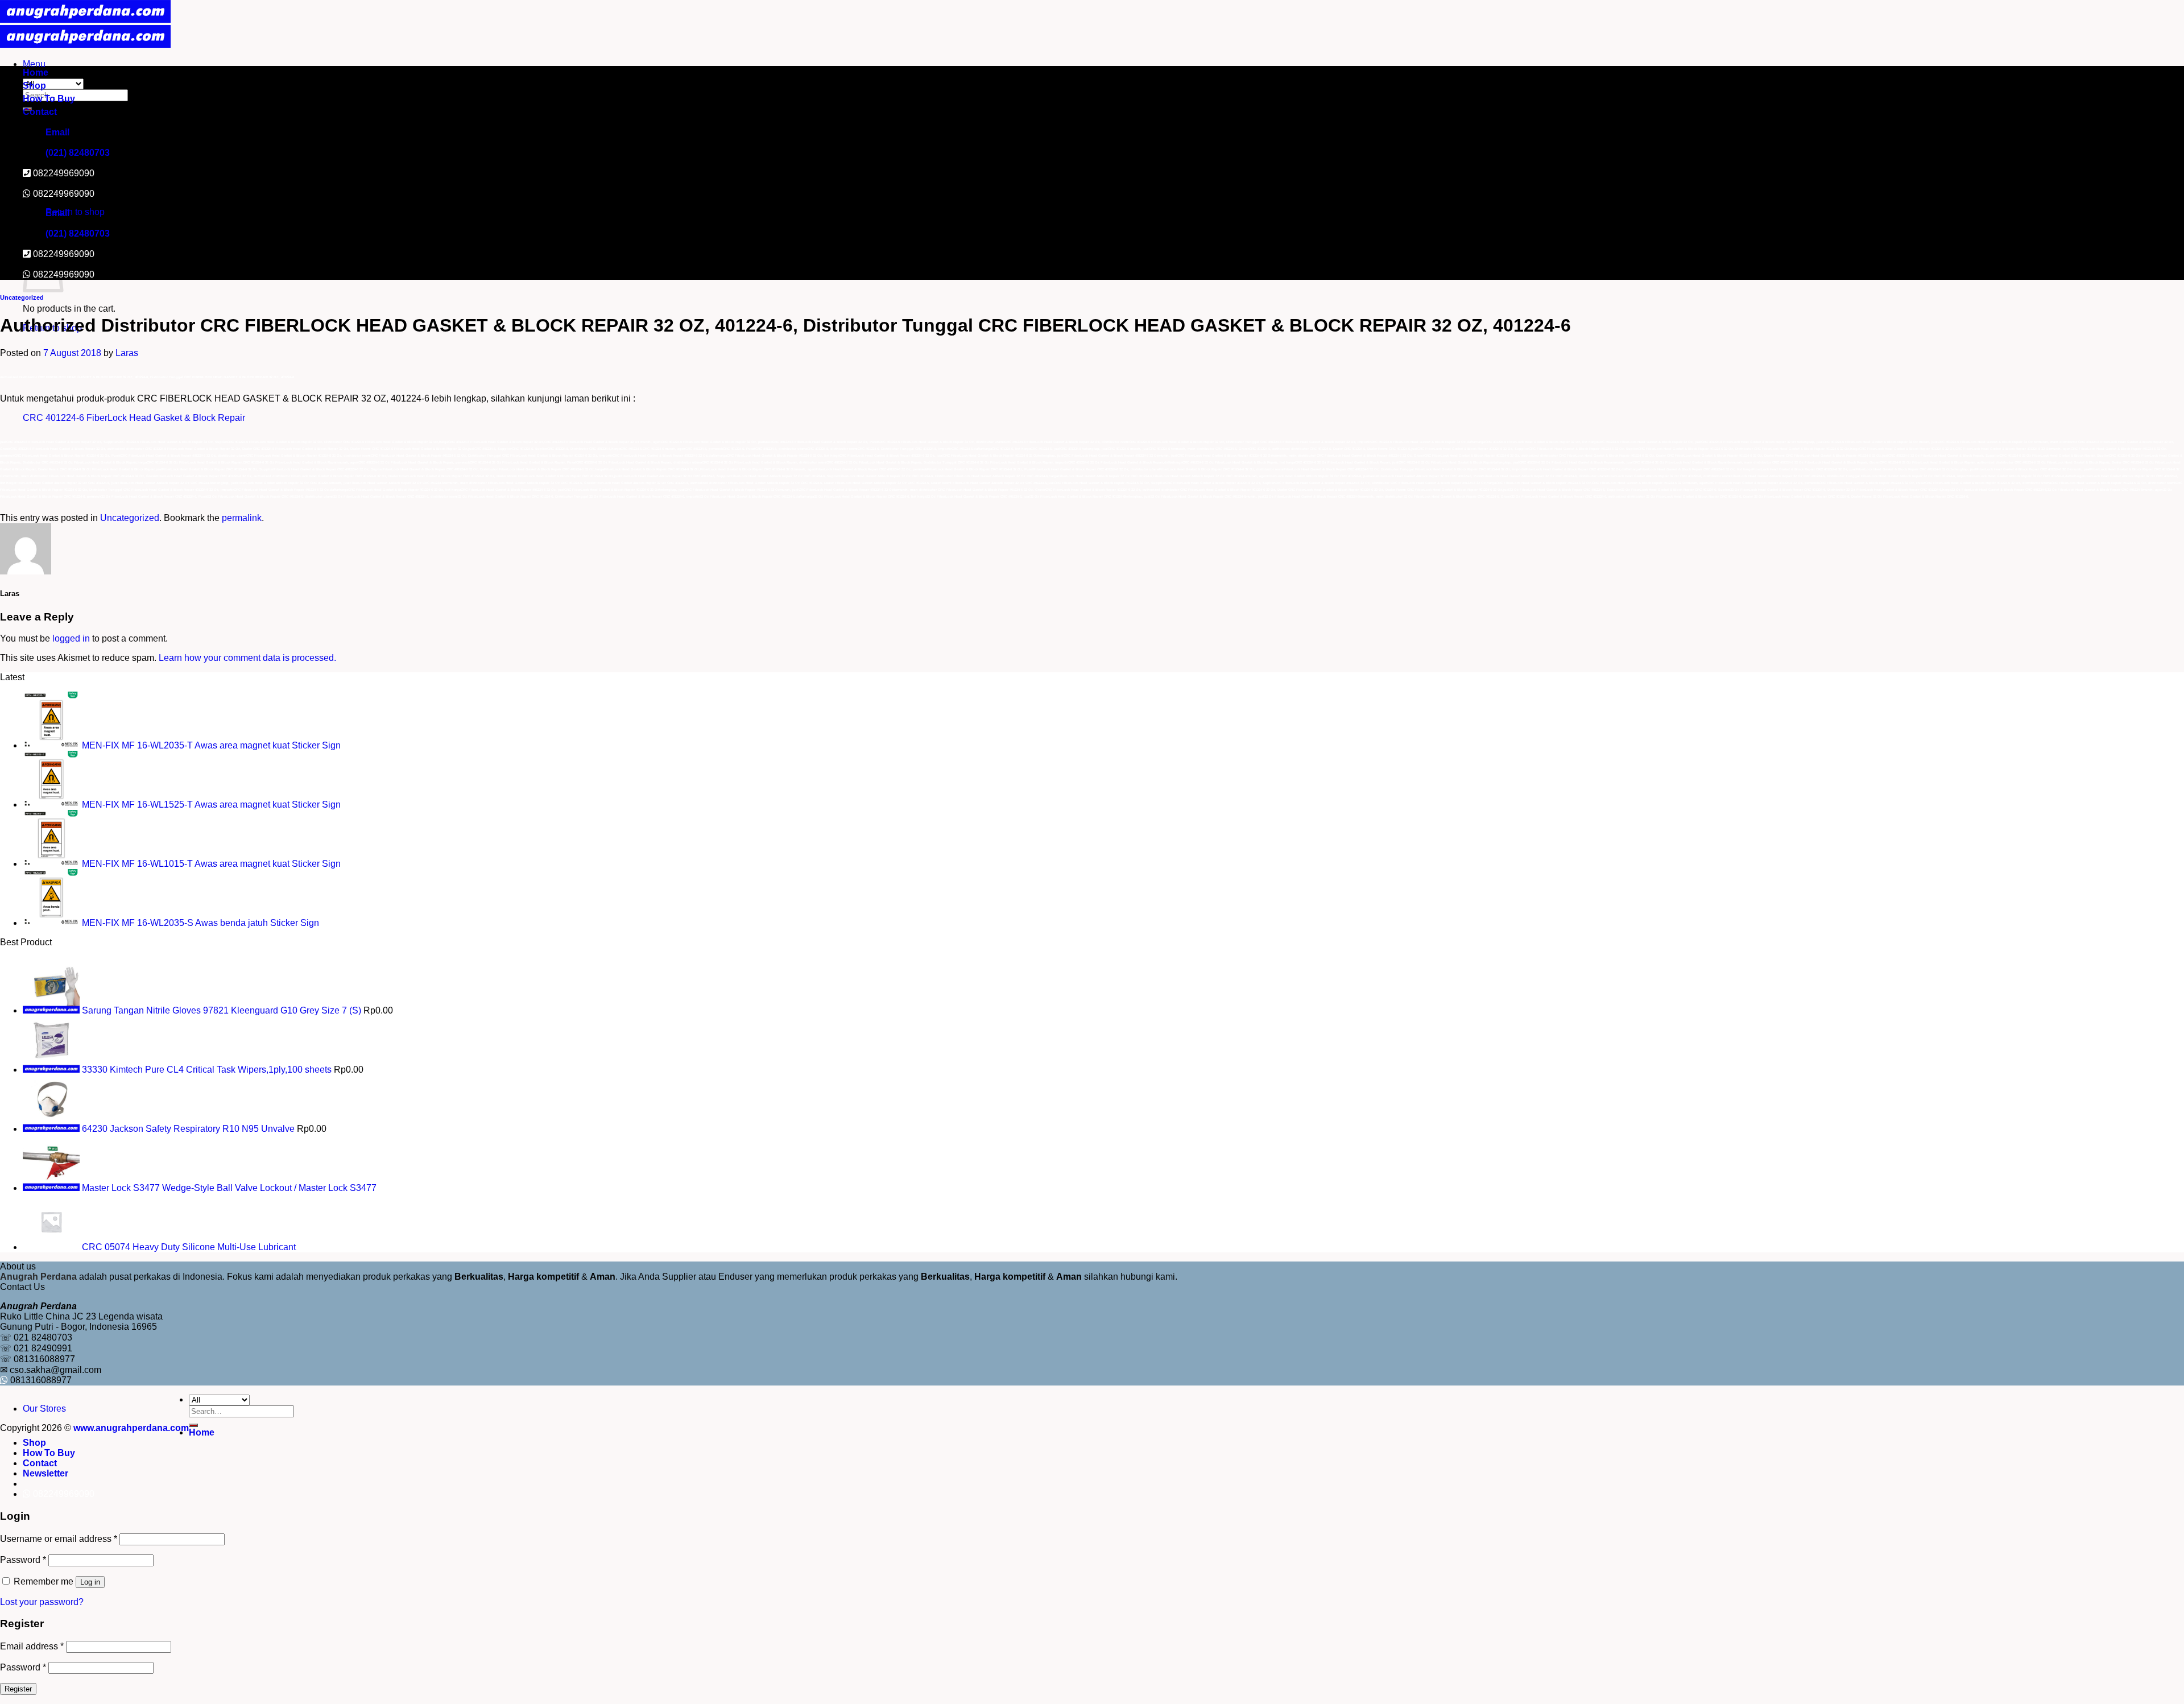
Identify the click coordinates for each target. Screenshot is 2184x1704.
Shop (34, 86)
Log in (90, 1582)
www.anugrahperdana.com (131, 1428)
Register (18, 1689)
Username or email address (59, 1539)
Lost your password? (42, 1602)
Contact (40, 112)
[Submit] (193, 1425)
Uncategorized (22, 297)
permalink (242, 518)
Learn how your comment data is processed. (247, 658)
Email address (32, 1646)
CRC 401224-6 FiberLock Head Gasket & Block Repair (134, 418)
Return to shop (75, 212)
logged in (71, 638)
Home (36, 73)
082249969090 (64, 194)
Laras (127, 353)
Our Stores (44, 1409)
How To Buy (49, 99)
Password (23, 1560)
